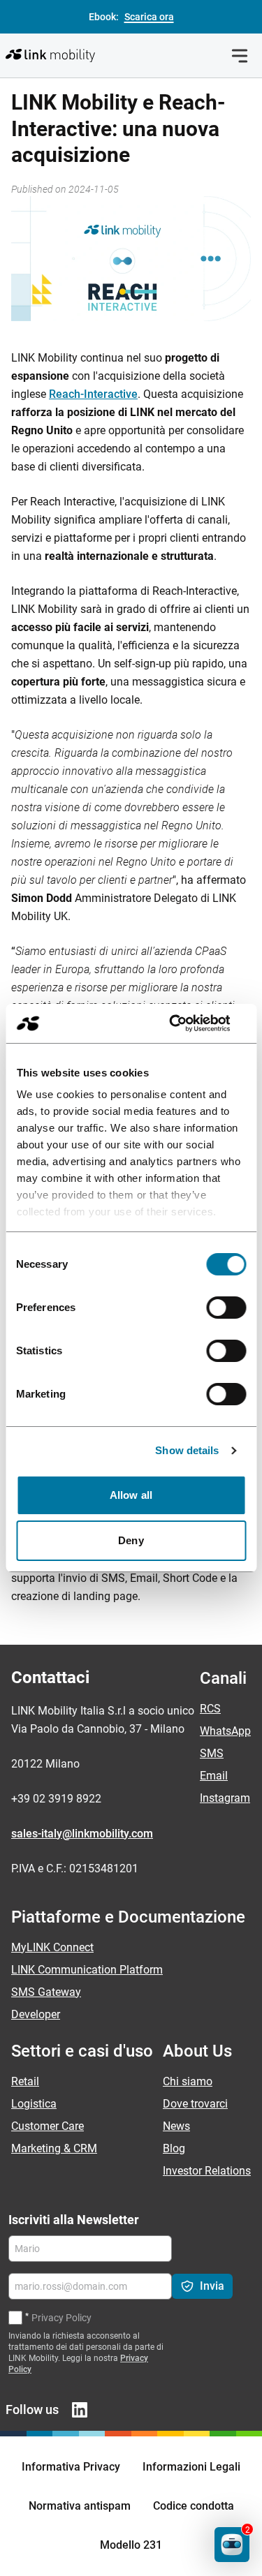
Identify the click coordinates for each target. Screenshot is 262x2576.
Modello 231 (131, 2545)
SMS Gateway (46, 1992)
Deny (131, 1540)
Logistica (34, 2104)
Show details (187, 1450)
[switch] (226, 1308)
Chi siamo (188, 2081)
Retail (25, 2081)
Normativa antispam (80, 2506)
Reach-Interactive (93, 394)
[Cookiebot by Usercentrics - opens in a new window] (187, 1023)
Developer (36, 2014)
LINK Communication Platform (87, 1970)
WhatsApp (225, 1731)
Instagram (225, 1798)
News (176, 2126)
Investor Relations (207, 2171)
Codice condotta (194, 2506)
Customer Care (48, 2126)
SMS (212, 1753)
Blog (174, 2148)
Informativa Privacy (71, 2467)
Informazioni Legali (191, 2467)
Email (214, 1776)
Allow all (131, 1495)
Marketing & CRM (54, 2148)
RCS (210, 1709)
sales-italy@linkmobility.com (82, 1834)
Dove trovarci (195, 2104)
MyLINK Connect (52, 1947)
